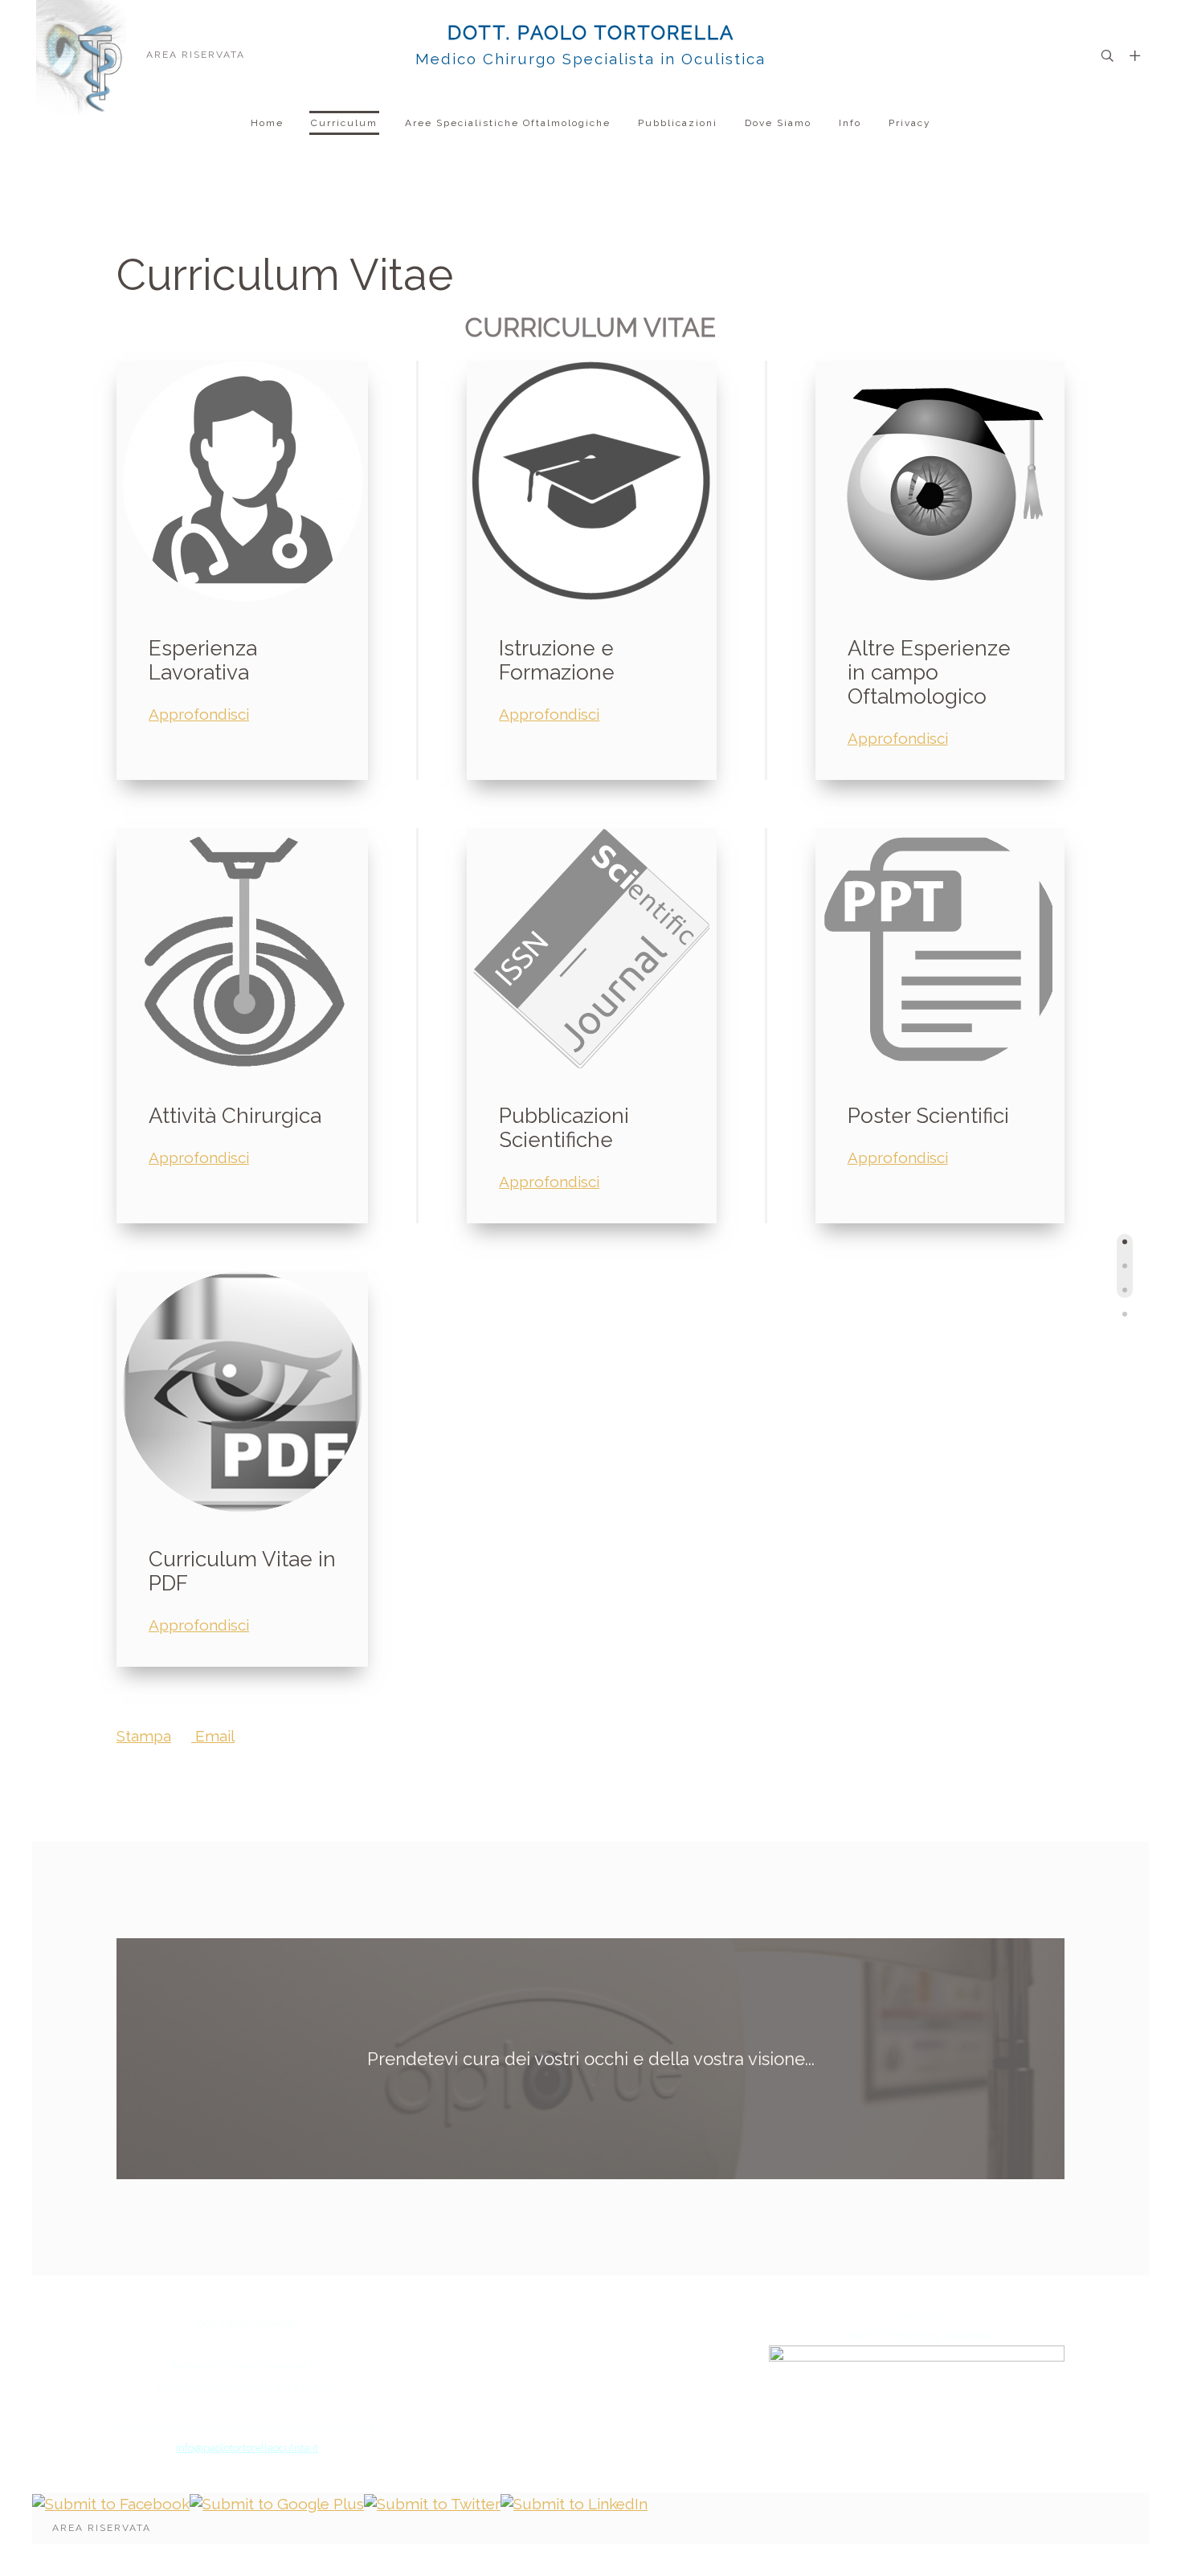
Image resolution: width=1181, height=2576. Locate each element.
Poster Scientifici (928, 1116)
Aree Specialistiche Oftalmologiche (508, 123)
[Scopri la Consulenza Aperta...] (917, 2403)
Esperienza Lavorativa (203, 660)
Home (267, 123)
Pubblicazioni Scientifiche (564, 1128)
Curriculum (344, 123)
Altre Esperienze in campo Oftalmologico (929, 672)
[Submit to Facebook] (111, 2502)
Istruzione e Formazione (557, 660)
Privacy (910, 123)
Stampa (144, 1736)
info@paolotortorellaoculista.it (247, 2447)
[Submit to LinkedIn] (574, 2502)
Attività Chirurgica (235, 1116)
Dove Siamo (778, 123)
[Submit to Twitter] (432, 2502)
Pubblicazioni (678, 123)
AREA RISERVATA (196, 55)
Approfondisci (199, 714)
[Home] (81, 54)
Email (213, 1736)
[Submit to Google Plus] (277, 2502)
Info (850, 123)
